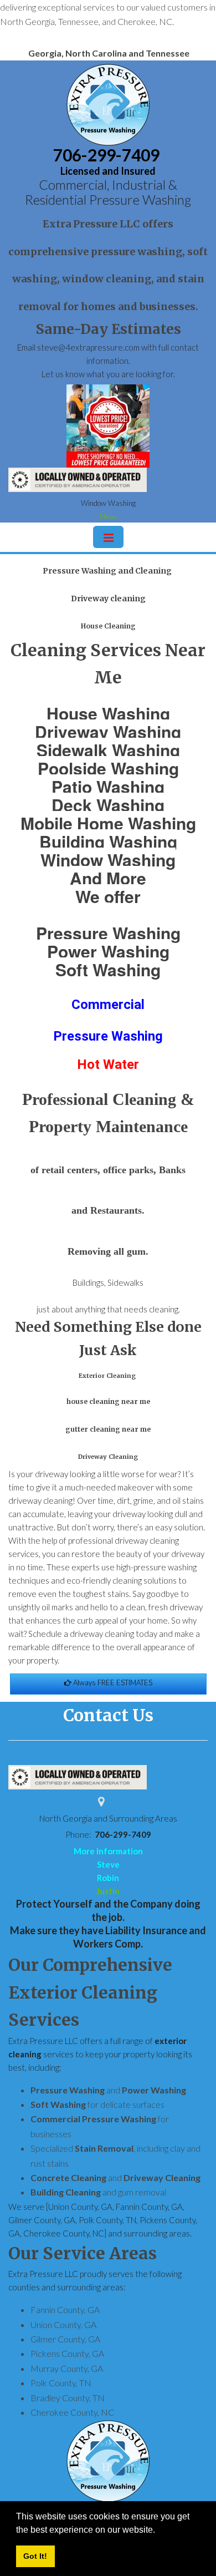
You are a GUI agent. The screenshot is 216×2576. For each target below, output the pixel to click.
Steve (108, 1864)
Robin (108, 1878)
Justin (108, 1891)
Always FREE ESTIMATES (112, 1682)
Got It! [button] (35, 2556)
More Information (108, 1851)
